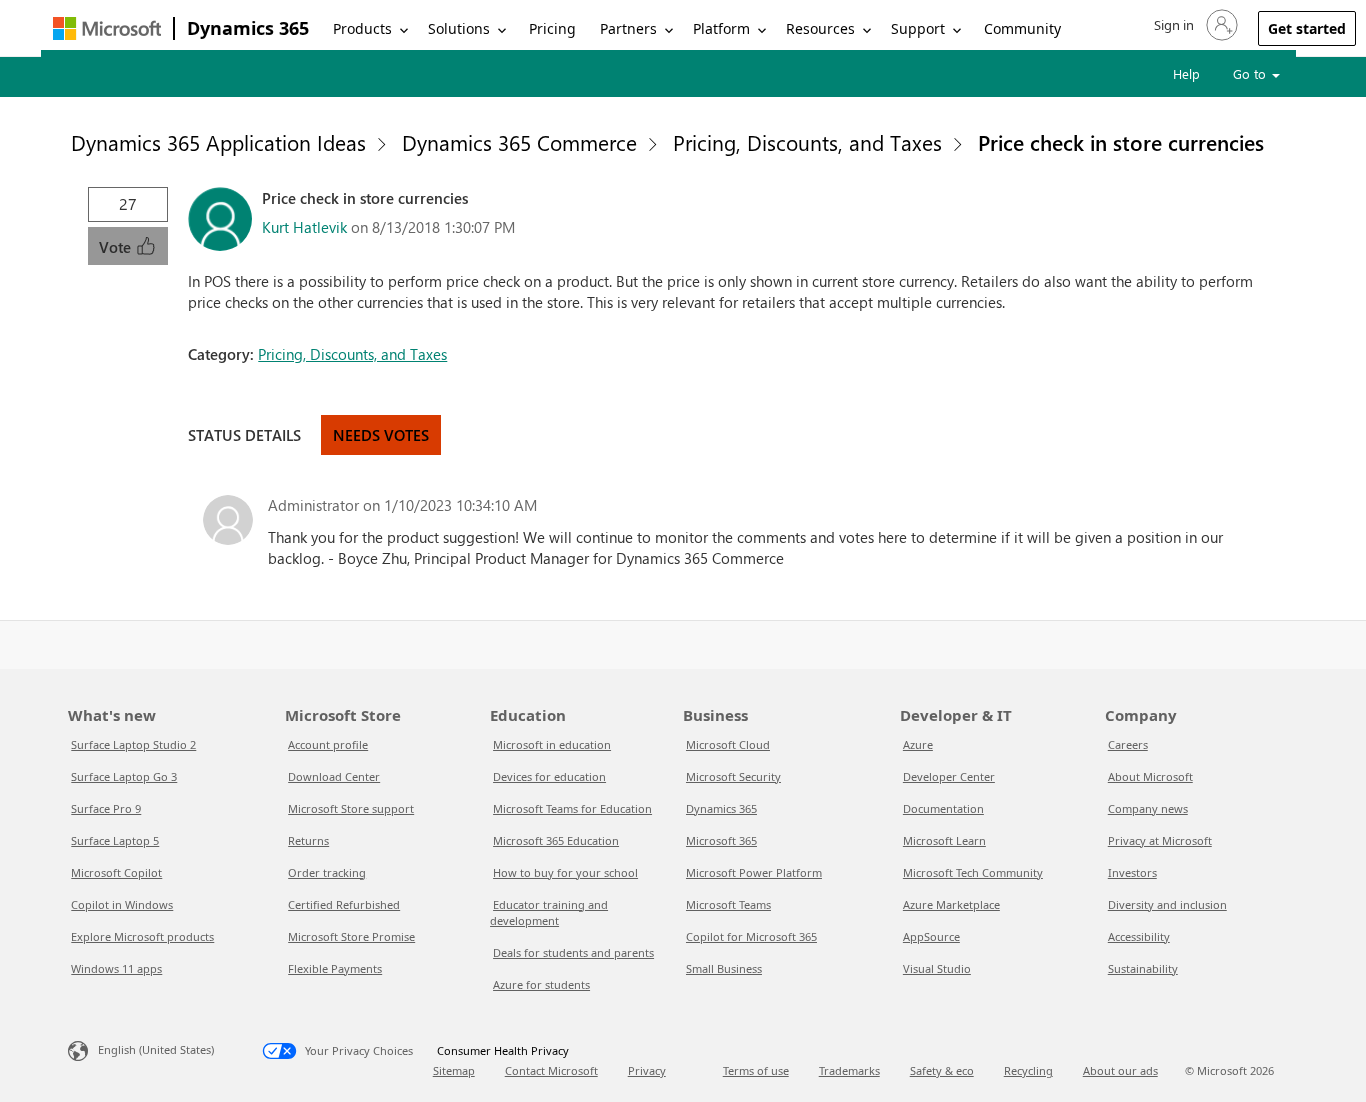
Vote (117, 247)
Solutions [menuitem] (459, 28)
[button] (1194, 25)
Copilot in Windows (122, 904)
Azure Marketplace (951, 904)
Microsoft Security (733, 776)
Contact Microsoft (551, 1070)
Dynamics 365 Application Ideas (218, 142)
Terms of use (756, 1070)
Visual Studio (937, 968)
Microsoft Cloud (728, 744)
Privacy (647, 1070)
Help (1186, 73)
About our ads (1120, 1070)
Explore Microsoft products (142, 936)
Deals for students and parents (573, 952)
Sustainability (1143, 968)
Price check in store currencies (1121, 142)
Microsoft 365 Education (556, 840)
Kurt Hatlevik (304, 227)
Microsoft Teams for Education (572, 808)
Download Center (334, 776)
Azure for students (541, 984)
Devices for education (549, 776)
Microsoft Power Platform (754, 872)
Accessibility (1139, 936)
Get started (1307, 28)
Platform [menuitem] (721, 28)
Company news (1148, 808)
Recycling (1028, 1070)
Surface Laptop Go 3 (124, 776)
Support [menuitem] (918, 28)
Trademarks (849, 1070)
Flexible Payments (335, 968)
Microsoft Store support (351, 808)
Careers (1128, 744)
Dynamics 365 (248, 28)
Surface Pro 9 (106, 808)
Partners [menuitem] (628, 28)
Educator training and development (549, 912)
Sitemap (454, 1070)
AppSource (931, 936)
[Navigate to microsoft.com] (107, 28)
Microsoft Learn (944, 840)
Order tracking (327, 872)
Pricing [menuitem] (552, 28)
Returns (308, 840)
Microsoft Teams (728, 904)
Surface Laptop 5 (115, 840)
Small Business (724, 968)
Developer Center (949, 776)
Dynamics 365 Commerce (519, 142)
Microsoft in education (552, 744)
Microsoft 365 (721, 840)
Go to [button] (1251, 73)
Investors (1132, 872)
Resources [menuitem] (820, 28)
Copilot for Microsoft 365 (751, 936)
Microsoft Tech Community (973, 872)
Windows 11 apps (116, 968)
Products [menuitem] (362, 28)
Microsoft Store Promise (351, 936)
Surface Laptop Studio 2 (133, 744)
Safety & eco (942, 1070)
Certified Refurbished (344, 904)
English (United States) (156, 1048)
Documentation (943, 808)
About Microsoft (1150, 776)
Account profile (328, 744)
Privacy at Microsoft (1160, 840)
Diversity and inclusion (1167, 904)
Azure (918, 744)
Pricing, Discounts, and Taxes (807, 142)
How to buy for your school (565, 872)
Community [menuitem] (1022, 28)
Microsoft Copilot (116, 872)
